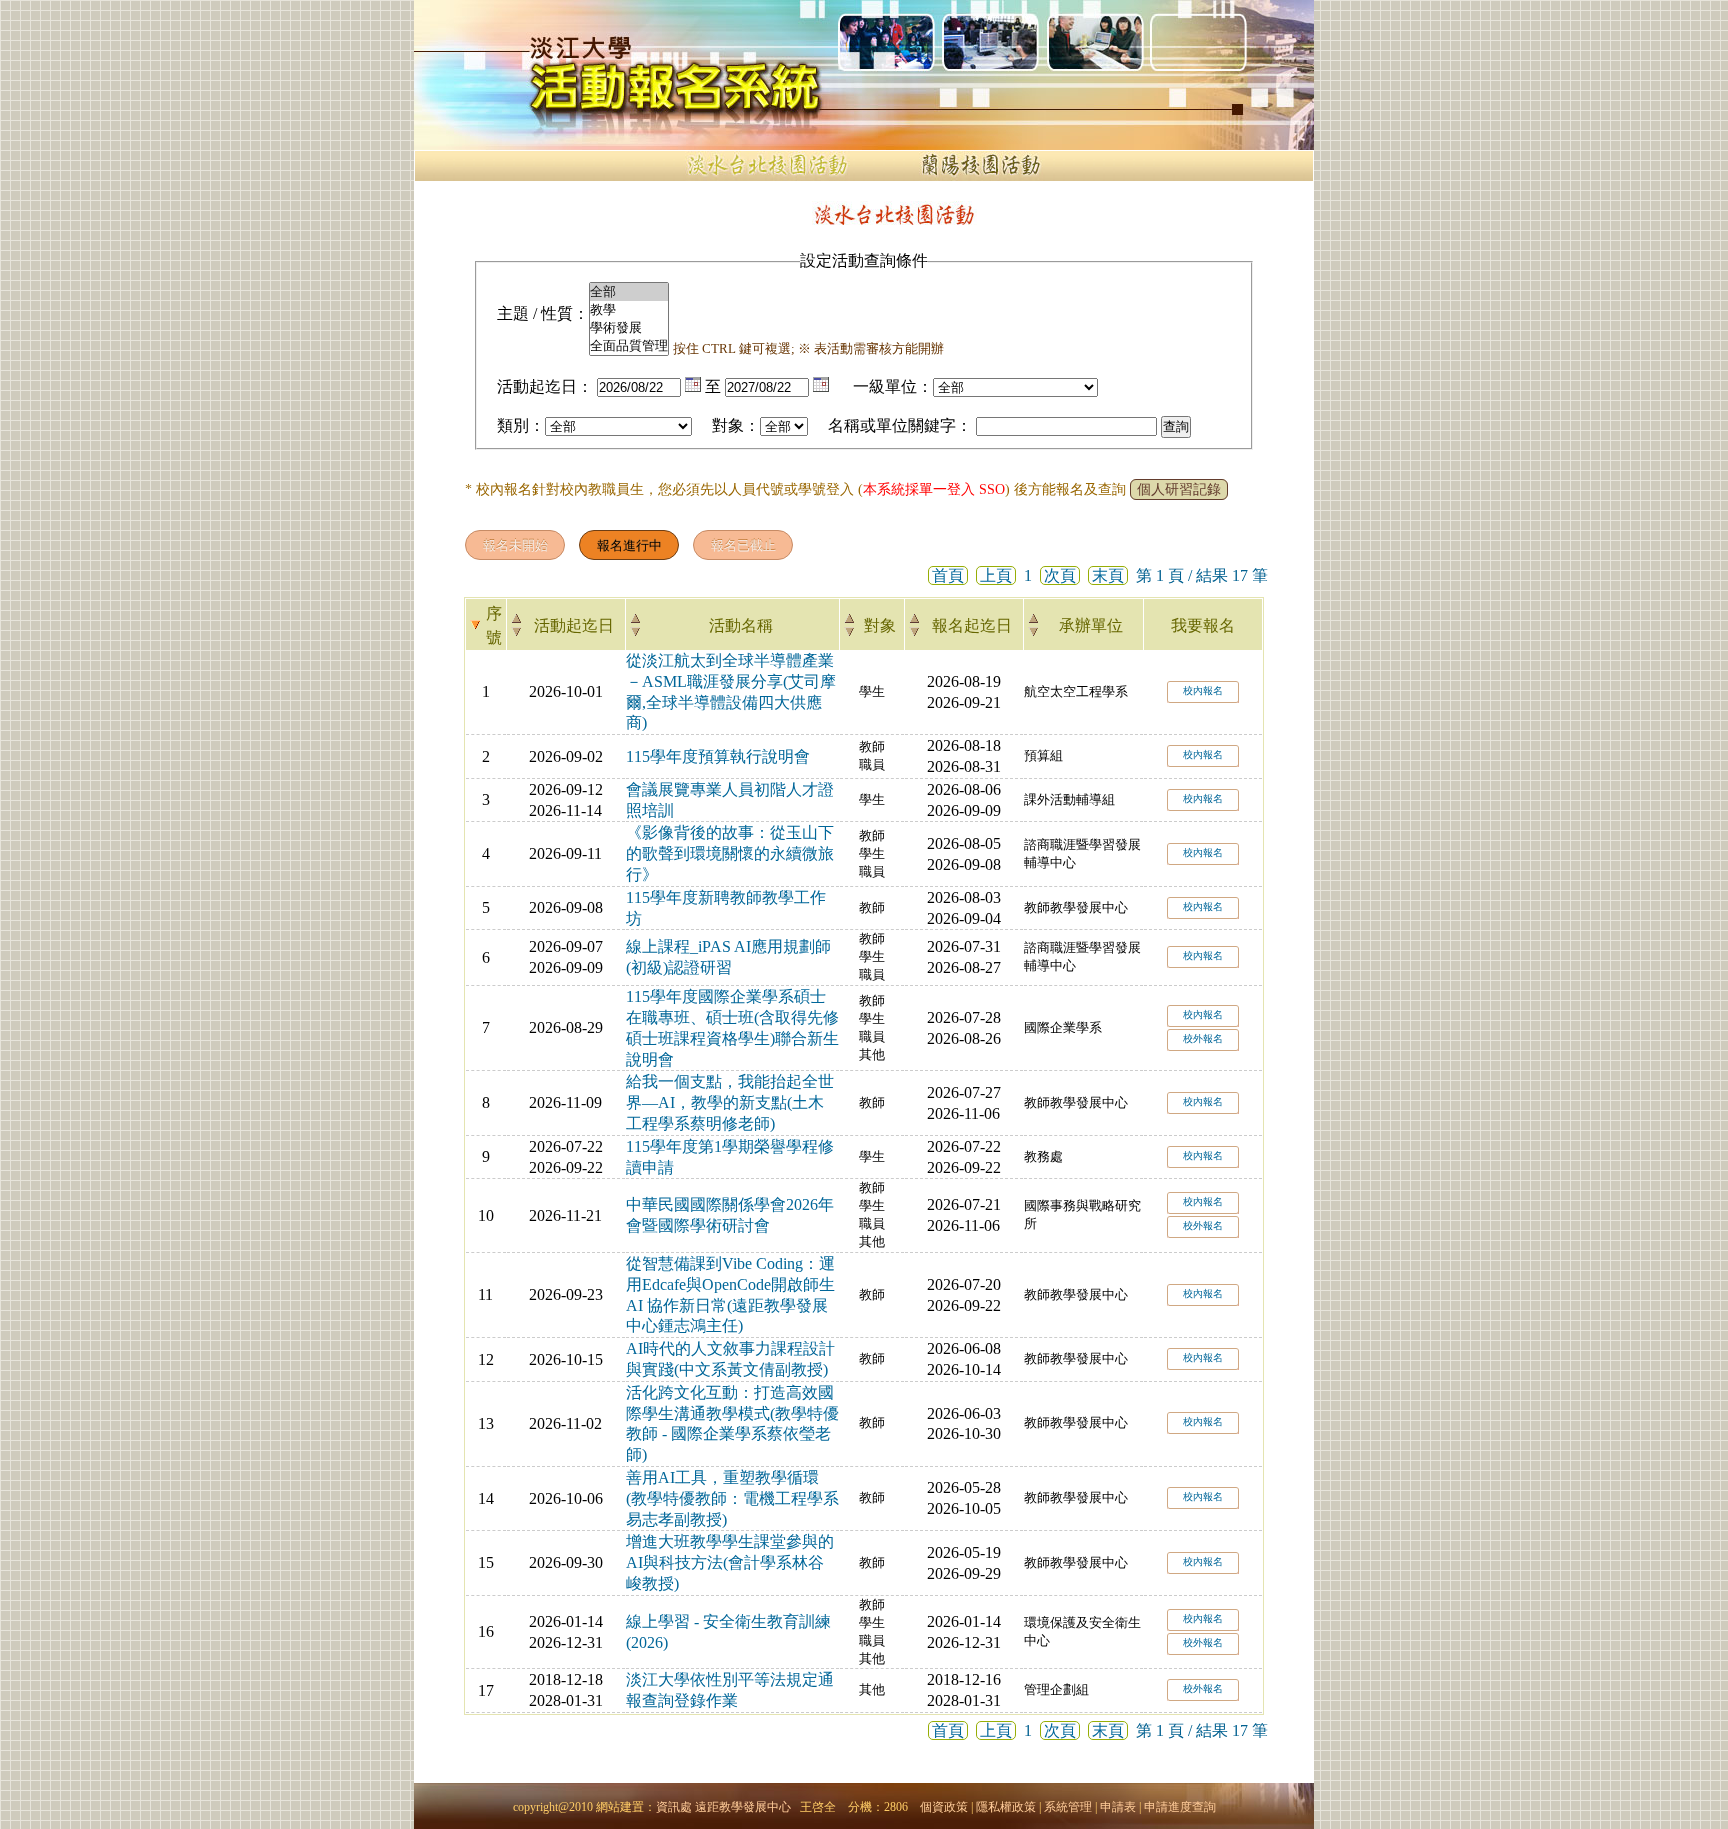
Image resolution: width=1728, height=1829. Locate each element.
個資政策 (944, 1807)
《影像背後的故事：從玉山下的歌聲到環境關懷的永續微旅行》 (730, 853)
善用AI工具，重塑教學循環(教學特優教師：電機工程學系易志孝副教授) (732, 1498)
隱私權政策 (1006, 1807)
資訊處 (674, 1807)
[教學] (629, 310)
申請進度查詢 (1180, 1807)
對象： (736, 425)
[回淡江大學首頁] (584, 49)
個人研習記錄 (1179, 489)
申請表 (1118, 1807)
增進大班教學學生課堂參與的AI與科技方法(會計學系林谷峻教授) (730, 1562)
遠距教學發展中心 (743, 1807)
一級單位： (893, 386)
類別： (521, 425)
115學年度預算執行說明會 (718, 756)
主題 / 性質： (543, 313)
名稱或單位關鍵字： (900, 425)
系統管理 (1068, 1807)
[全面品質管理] (629, 346)
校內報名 (1203, 690)
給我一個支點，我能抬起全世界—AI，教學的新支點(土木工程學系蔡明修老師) (730, 1102)
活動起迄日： (545, 386)
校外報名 (1203, 1038)
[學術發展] (629, 328)
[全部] (629, 292)
